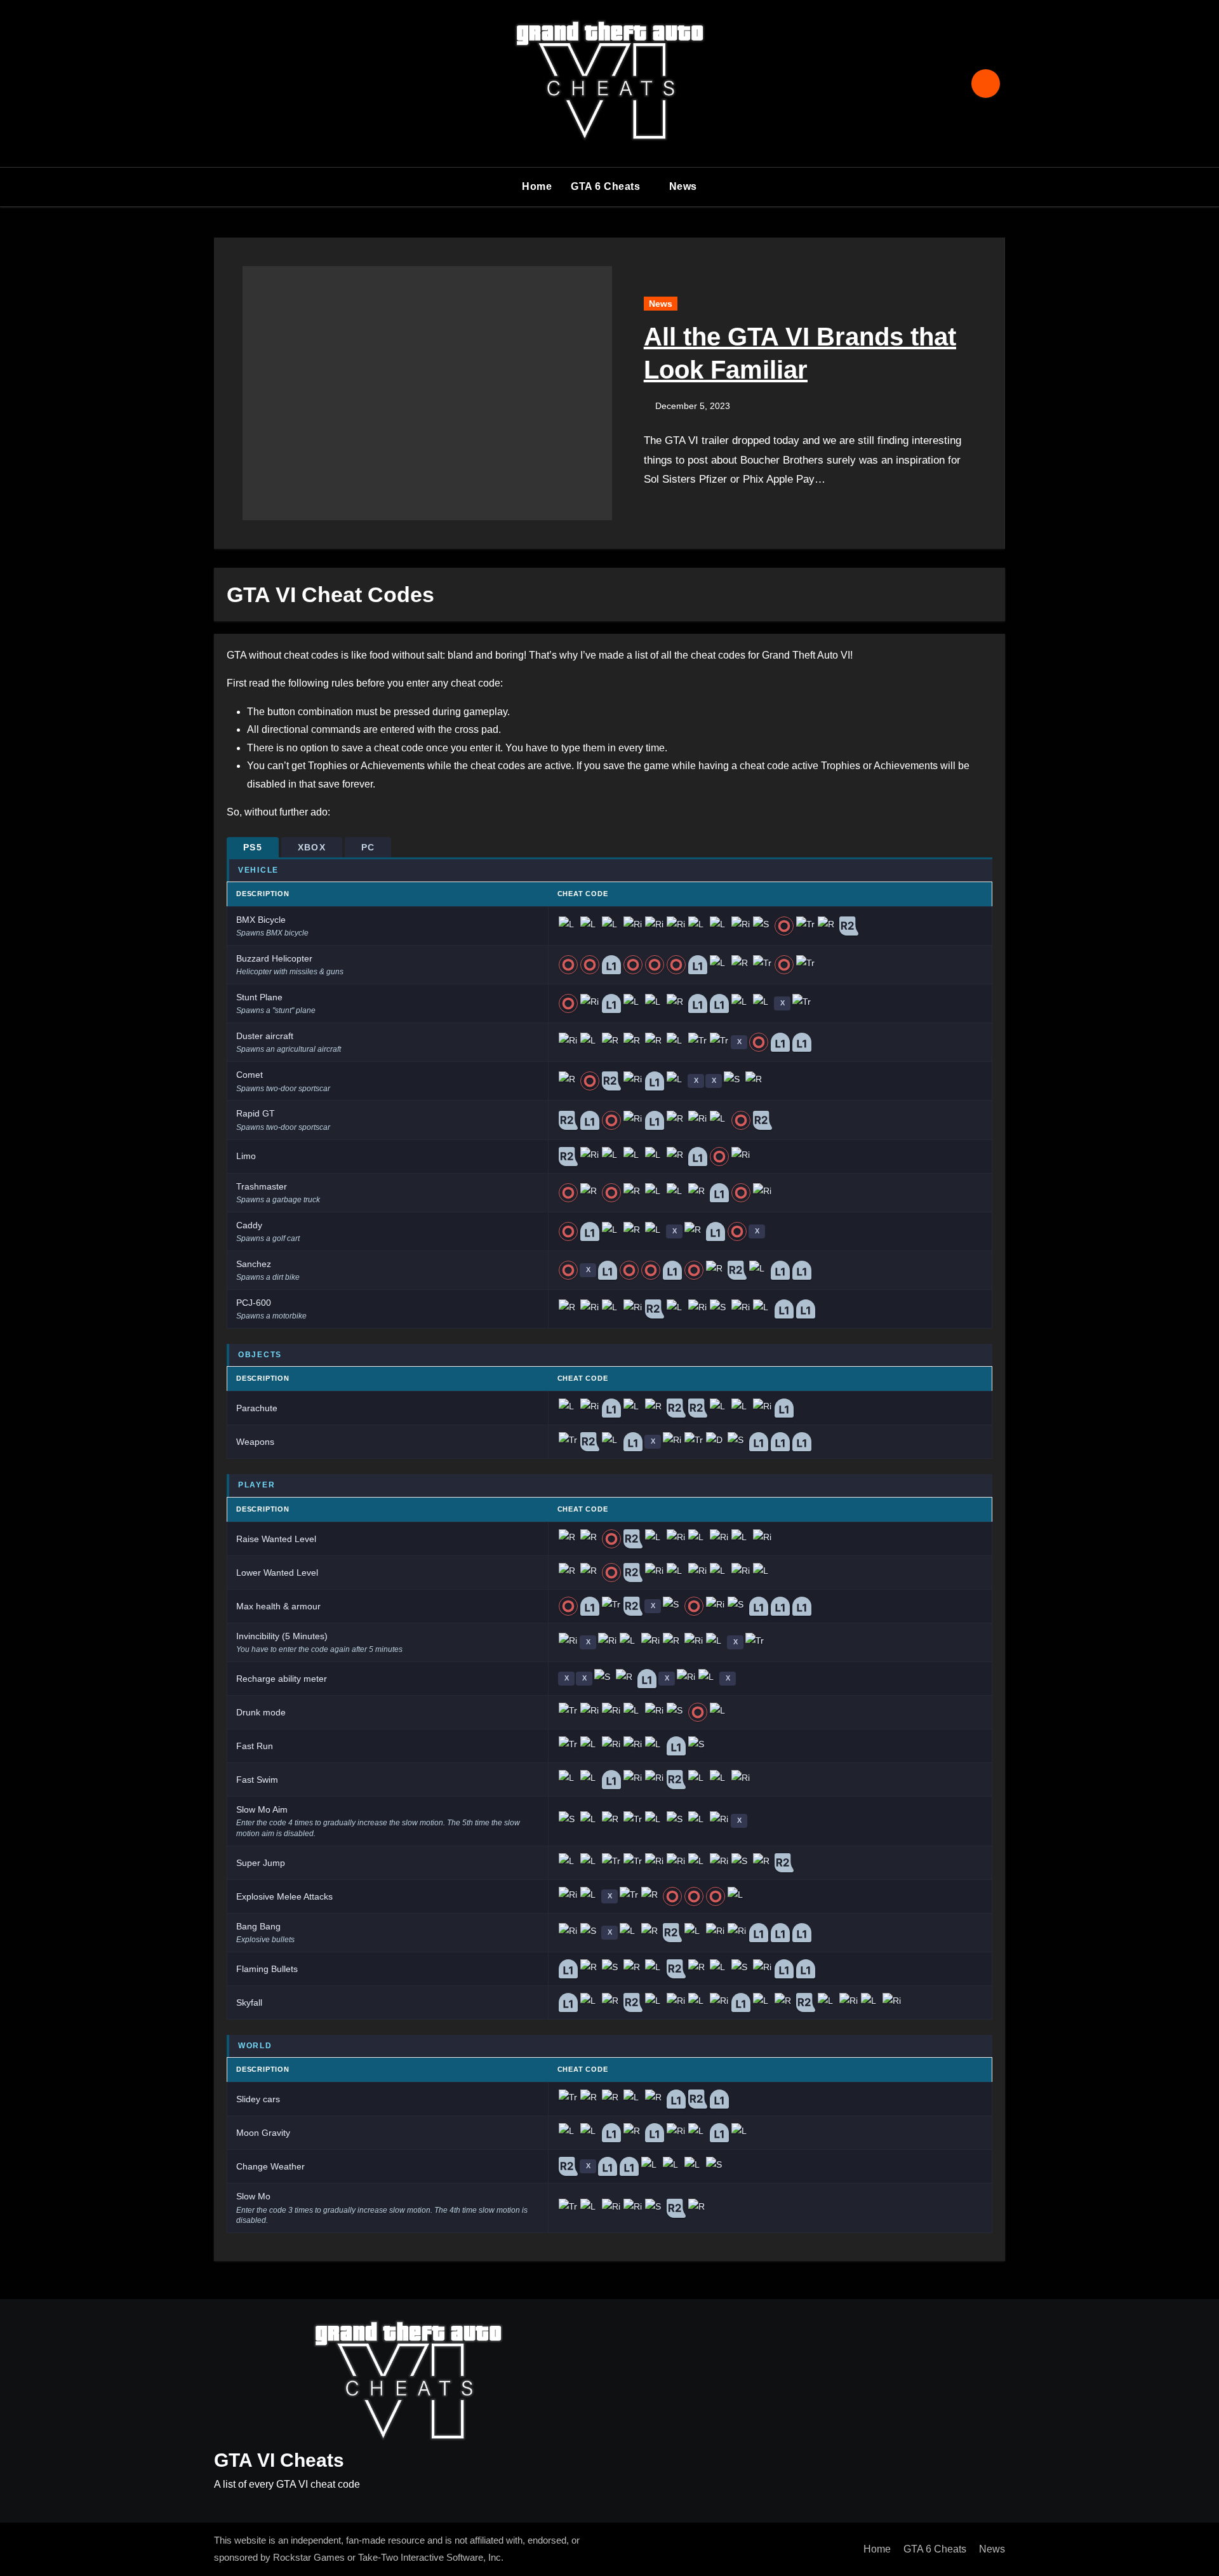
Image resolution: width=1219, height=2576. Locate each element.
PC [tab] (368, 847)
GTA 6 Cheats (607, 186)
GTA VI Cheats (279, 2460)
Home (537, 186)
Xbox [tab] (312, 847)
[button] (988, 400)
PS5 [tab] (253, 847)
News (683, 186)
